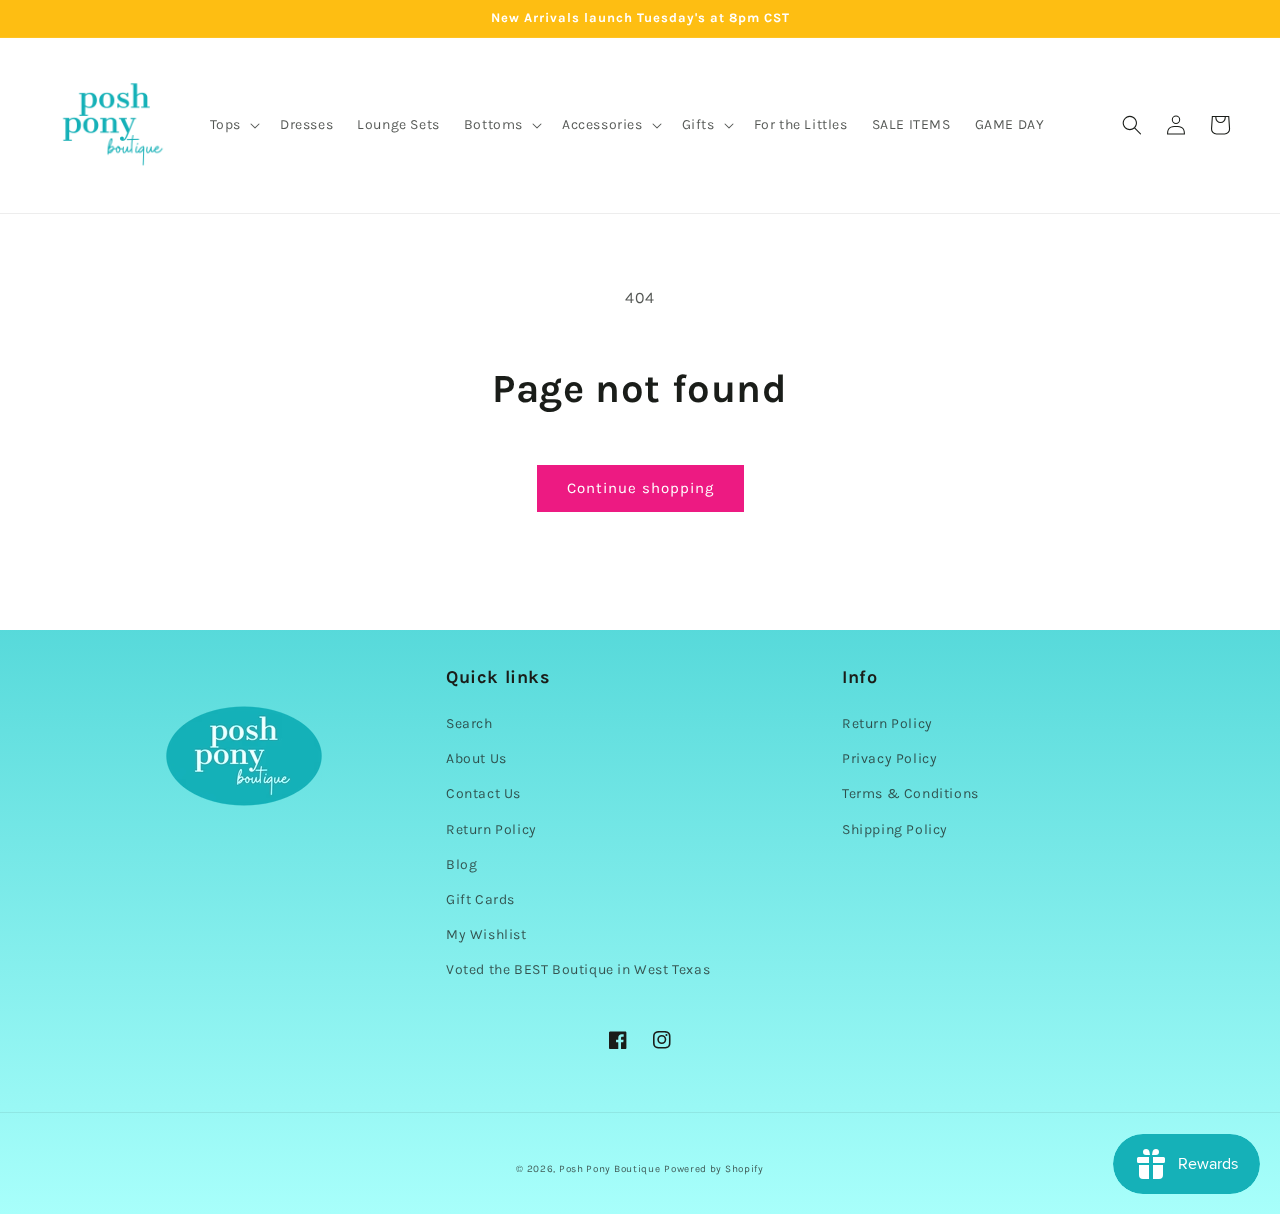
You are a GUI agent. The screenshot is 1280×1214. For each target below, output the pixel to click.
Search (469, 723)
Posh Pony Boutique (610, 1169)
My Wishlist (486, 934)
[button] (233, 125)
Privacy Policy (889, 758)
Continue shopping (640, 488)
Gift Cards (480, 899)
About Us (476, 758)
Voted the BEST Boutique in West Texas (578, 969)
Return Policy (491, 829)
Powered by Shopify (714, 1169)
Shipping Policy (895, 829)
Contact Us (483, 793)
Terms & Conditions (910, 793)
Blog (461, 864)
